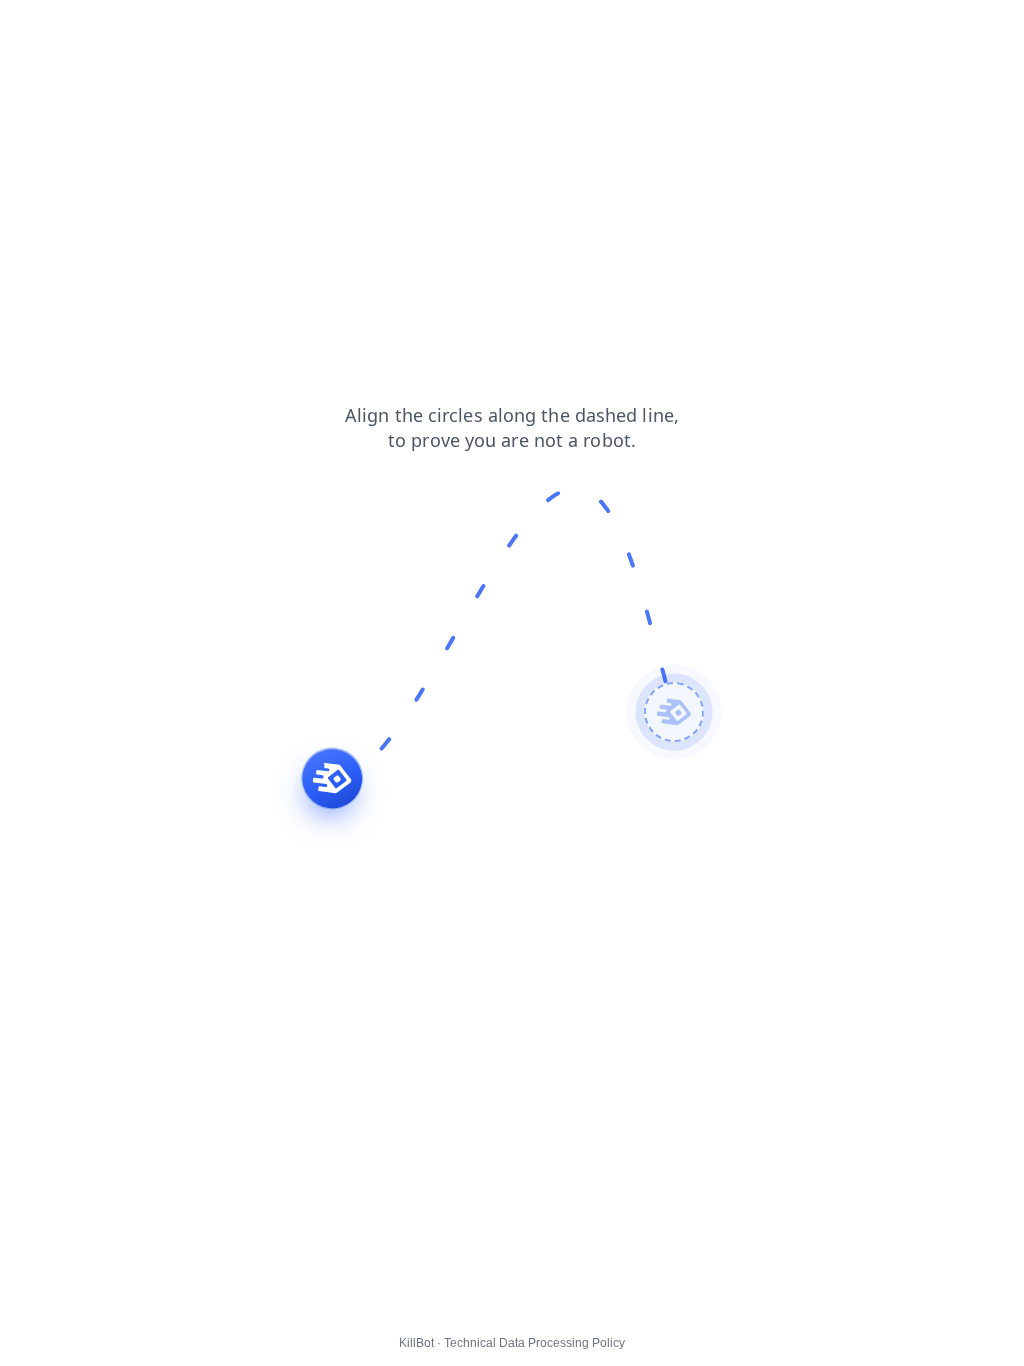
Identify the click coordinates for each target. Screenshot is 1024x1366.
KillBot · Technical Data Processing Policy (512, 1343)
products (153, 29)
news (85, 29)
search (226, 29)
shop (29, 29)
